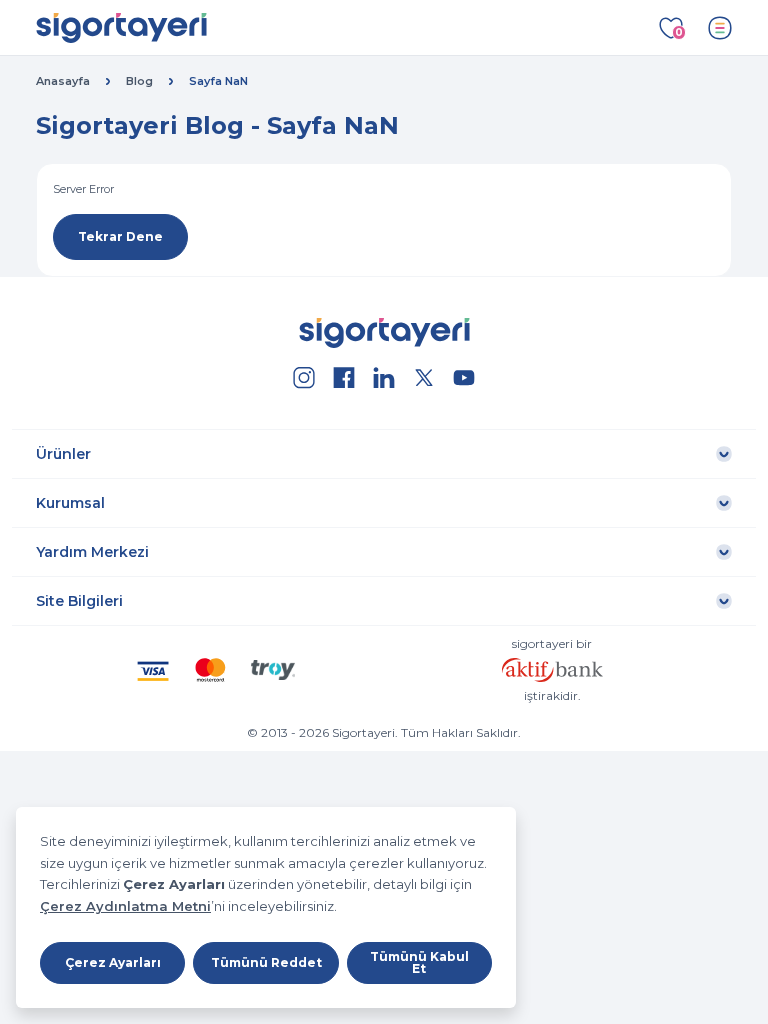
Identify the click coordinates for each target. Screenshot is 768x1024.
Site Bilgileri (79, 601)
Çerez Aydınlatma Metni (125, 906)
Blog (139, 81)
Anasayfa (63, 81)
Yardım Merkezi (92, 552)
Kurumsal (70, 503)
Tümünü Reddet (266, 962)
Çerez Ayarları (113, 962)
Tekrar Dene (120, 236)
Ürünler (63, 454)
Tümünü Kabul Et (419, 962)
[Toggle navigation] (720, 28)
